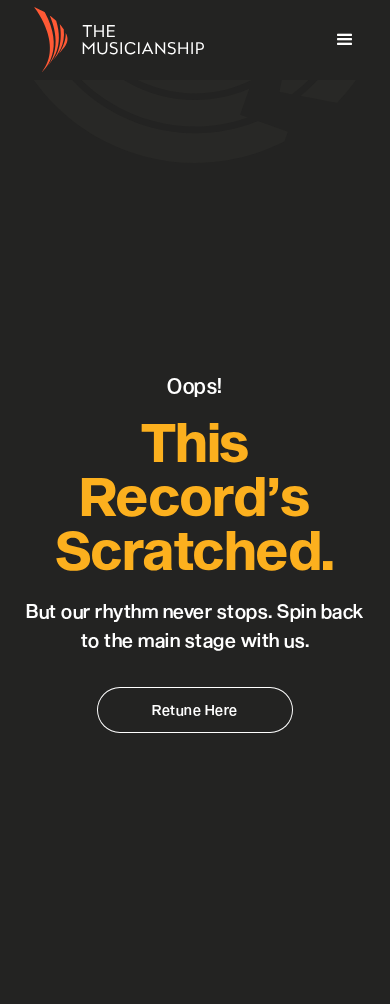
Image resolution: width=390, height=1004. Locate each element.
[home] (114, 40)
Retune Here (195, 709)
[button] (345, 40)
